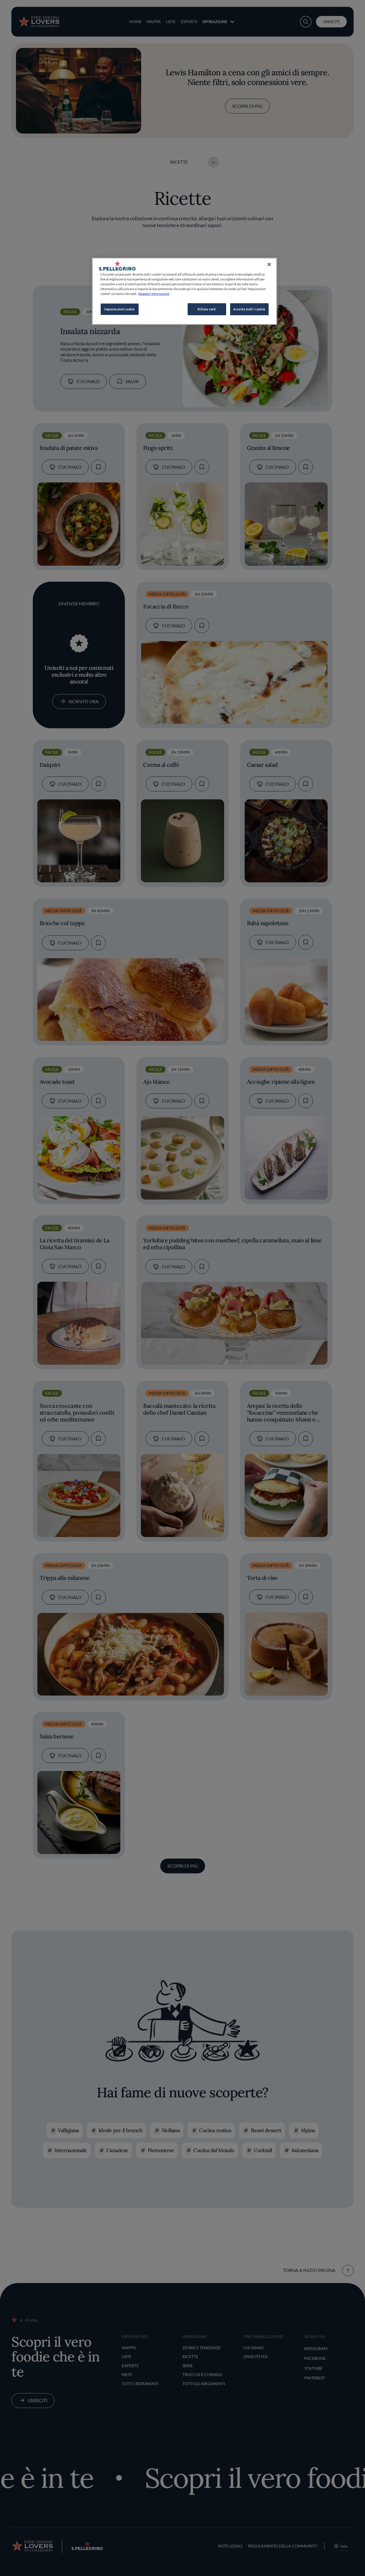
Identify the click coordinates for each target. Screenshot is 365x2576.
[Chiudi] (269, 264)
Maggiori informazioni (154, 294)
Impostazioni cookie (120, 309)
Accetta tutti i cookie (249, 309)
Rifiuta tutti (207, 309)
